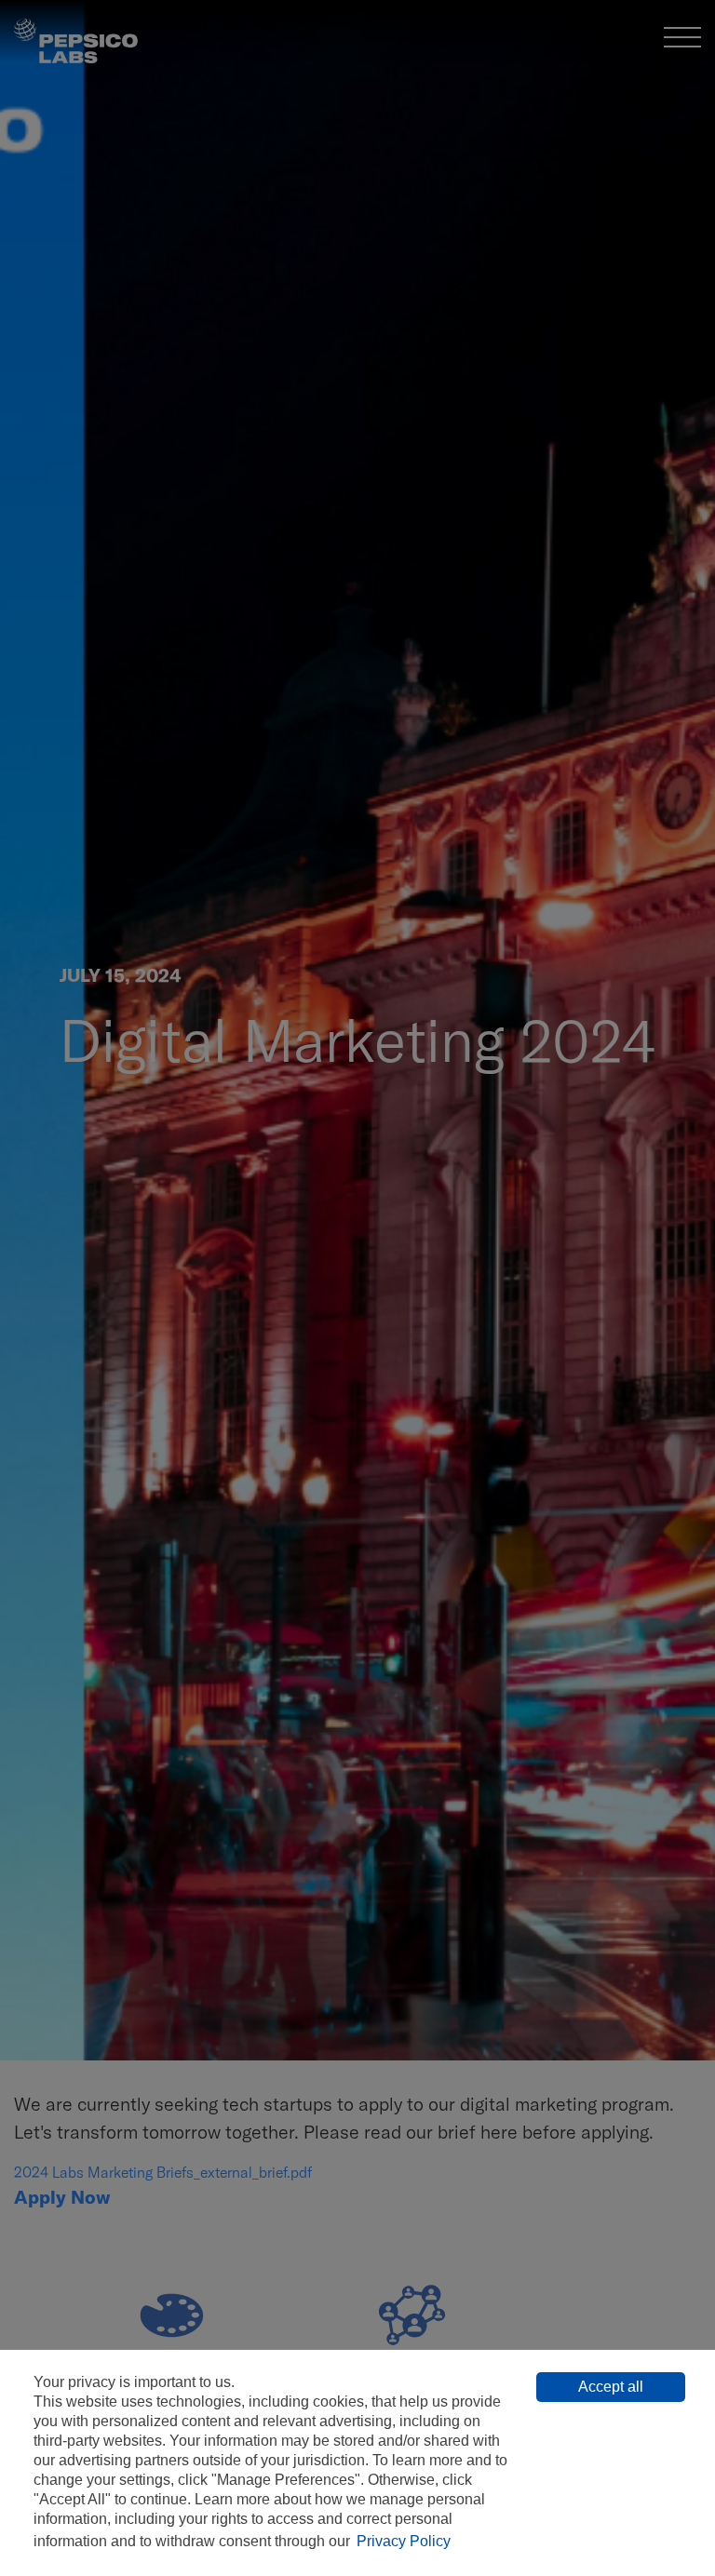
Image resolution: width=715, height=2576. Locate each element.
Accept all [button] (611, 2387)
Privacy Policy (404, 2541)
